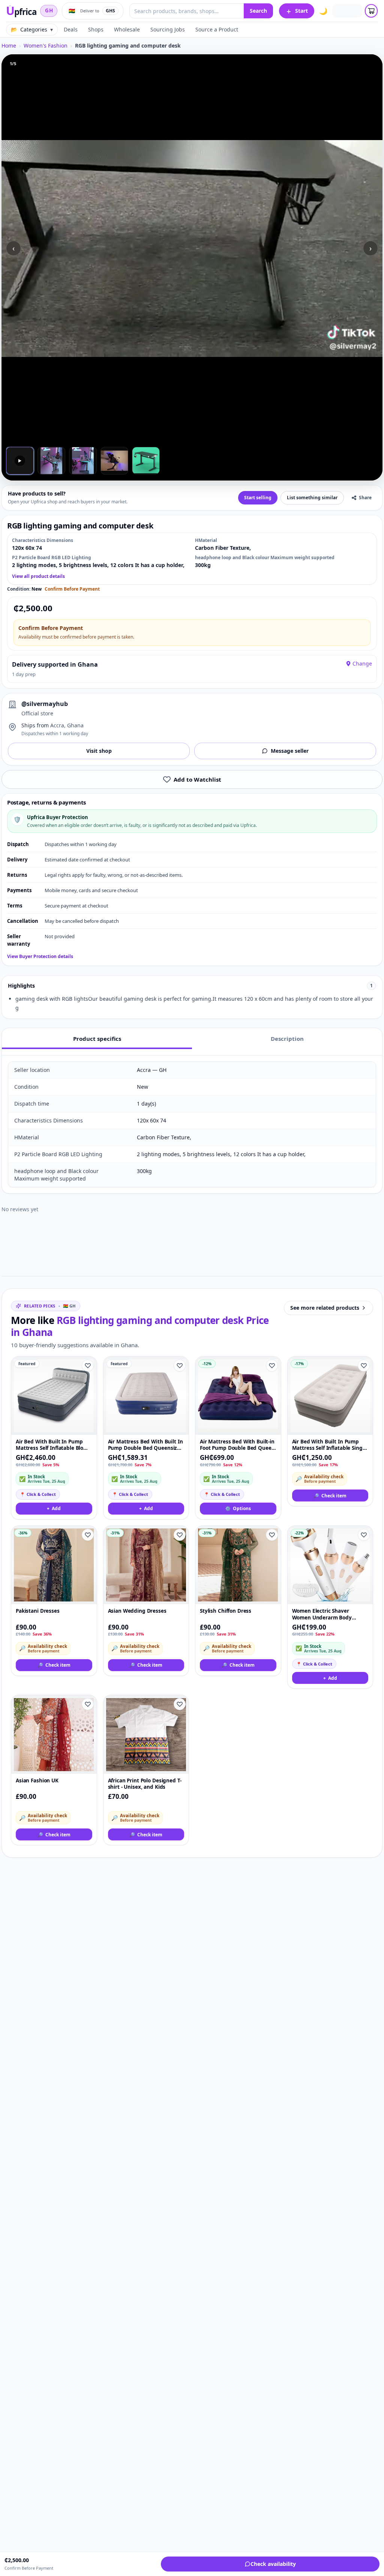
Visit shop (99, 751)
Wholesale (127, 29)
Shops (96, 29)
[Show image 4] (114, 461)
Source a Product (217, 29)
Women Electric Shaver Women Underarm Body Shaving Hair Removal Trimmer (322, 1614)
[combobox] (187, 11)
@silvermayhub (45, 704)
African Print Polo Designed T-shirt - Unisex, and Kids (145, 1784)
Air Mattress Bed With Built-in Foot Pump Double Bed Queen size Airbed (237, 1445)
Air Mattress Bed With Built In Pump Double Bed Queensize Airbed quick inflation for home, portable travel (145, 1445)
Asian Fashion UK (37, 1781)
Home (9, 46)
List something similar (312, 498)
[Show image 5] (146, 461)
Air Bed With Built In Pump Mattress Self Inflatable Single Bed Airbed (330, 1445)
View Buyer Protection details (40, 957)
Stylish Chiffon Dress (226, 1611)
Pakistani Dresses (38, 1611)
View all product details (38, 576)
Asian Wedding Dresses (137, 1611)
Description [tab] (287, 1039)
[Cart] (371, 11)
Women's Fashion (46, 46)
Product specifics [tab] (97, 1039)
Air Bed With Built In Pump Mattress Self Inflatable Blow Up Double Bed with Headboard (52, 1445)
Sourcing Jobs (168, 29)
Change (362, 663)
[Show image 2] (51, 461)
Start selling (258, 498)
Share (365, 498)
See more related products (325, 1308)
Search (258, 11)
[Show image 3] (83, 461)
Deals (71, 29)
